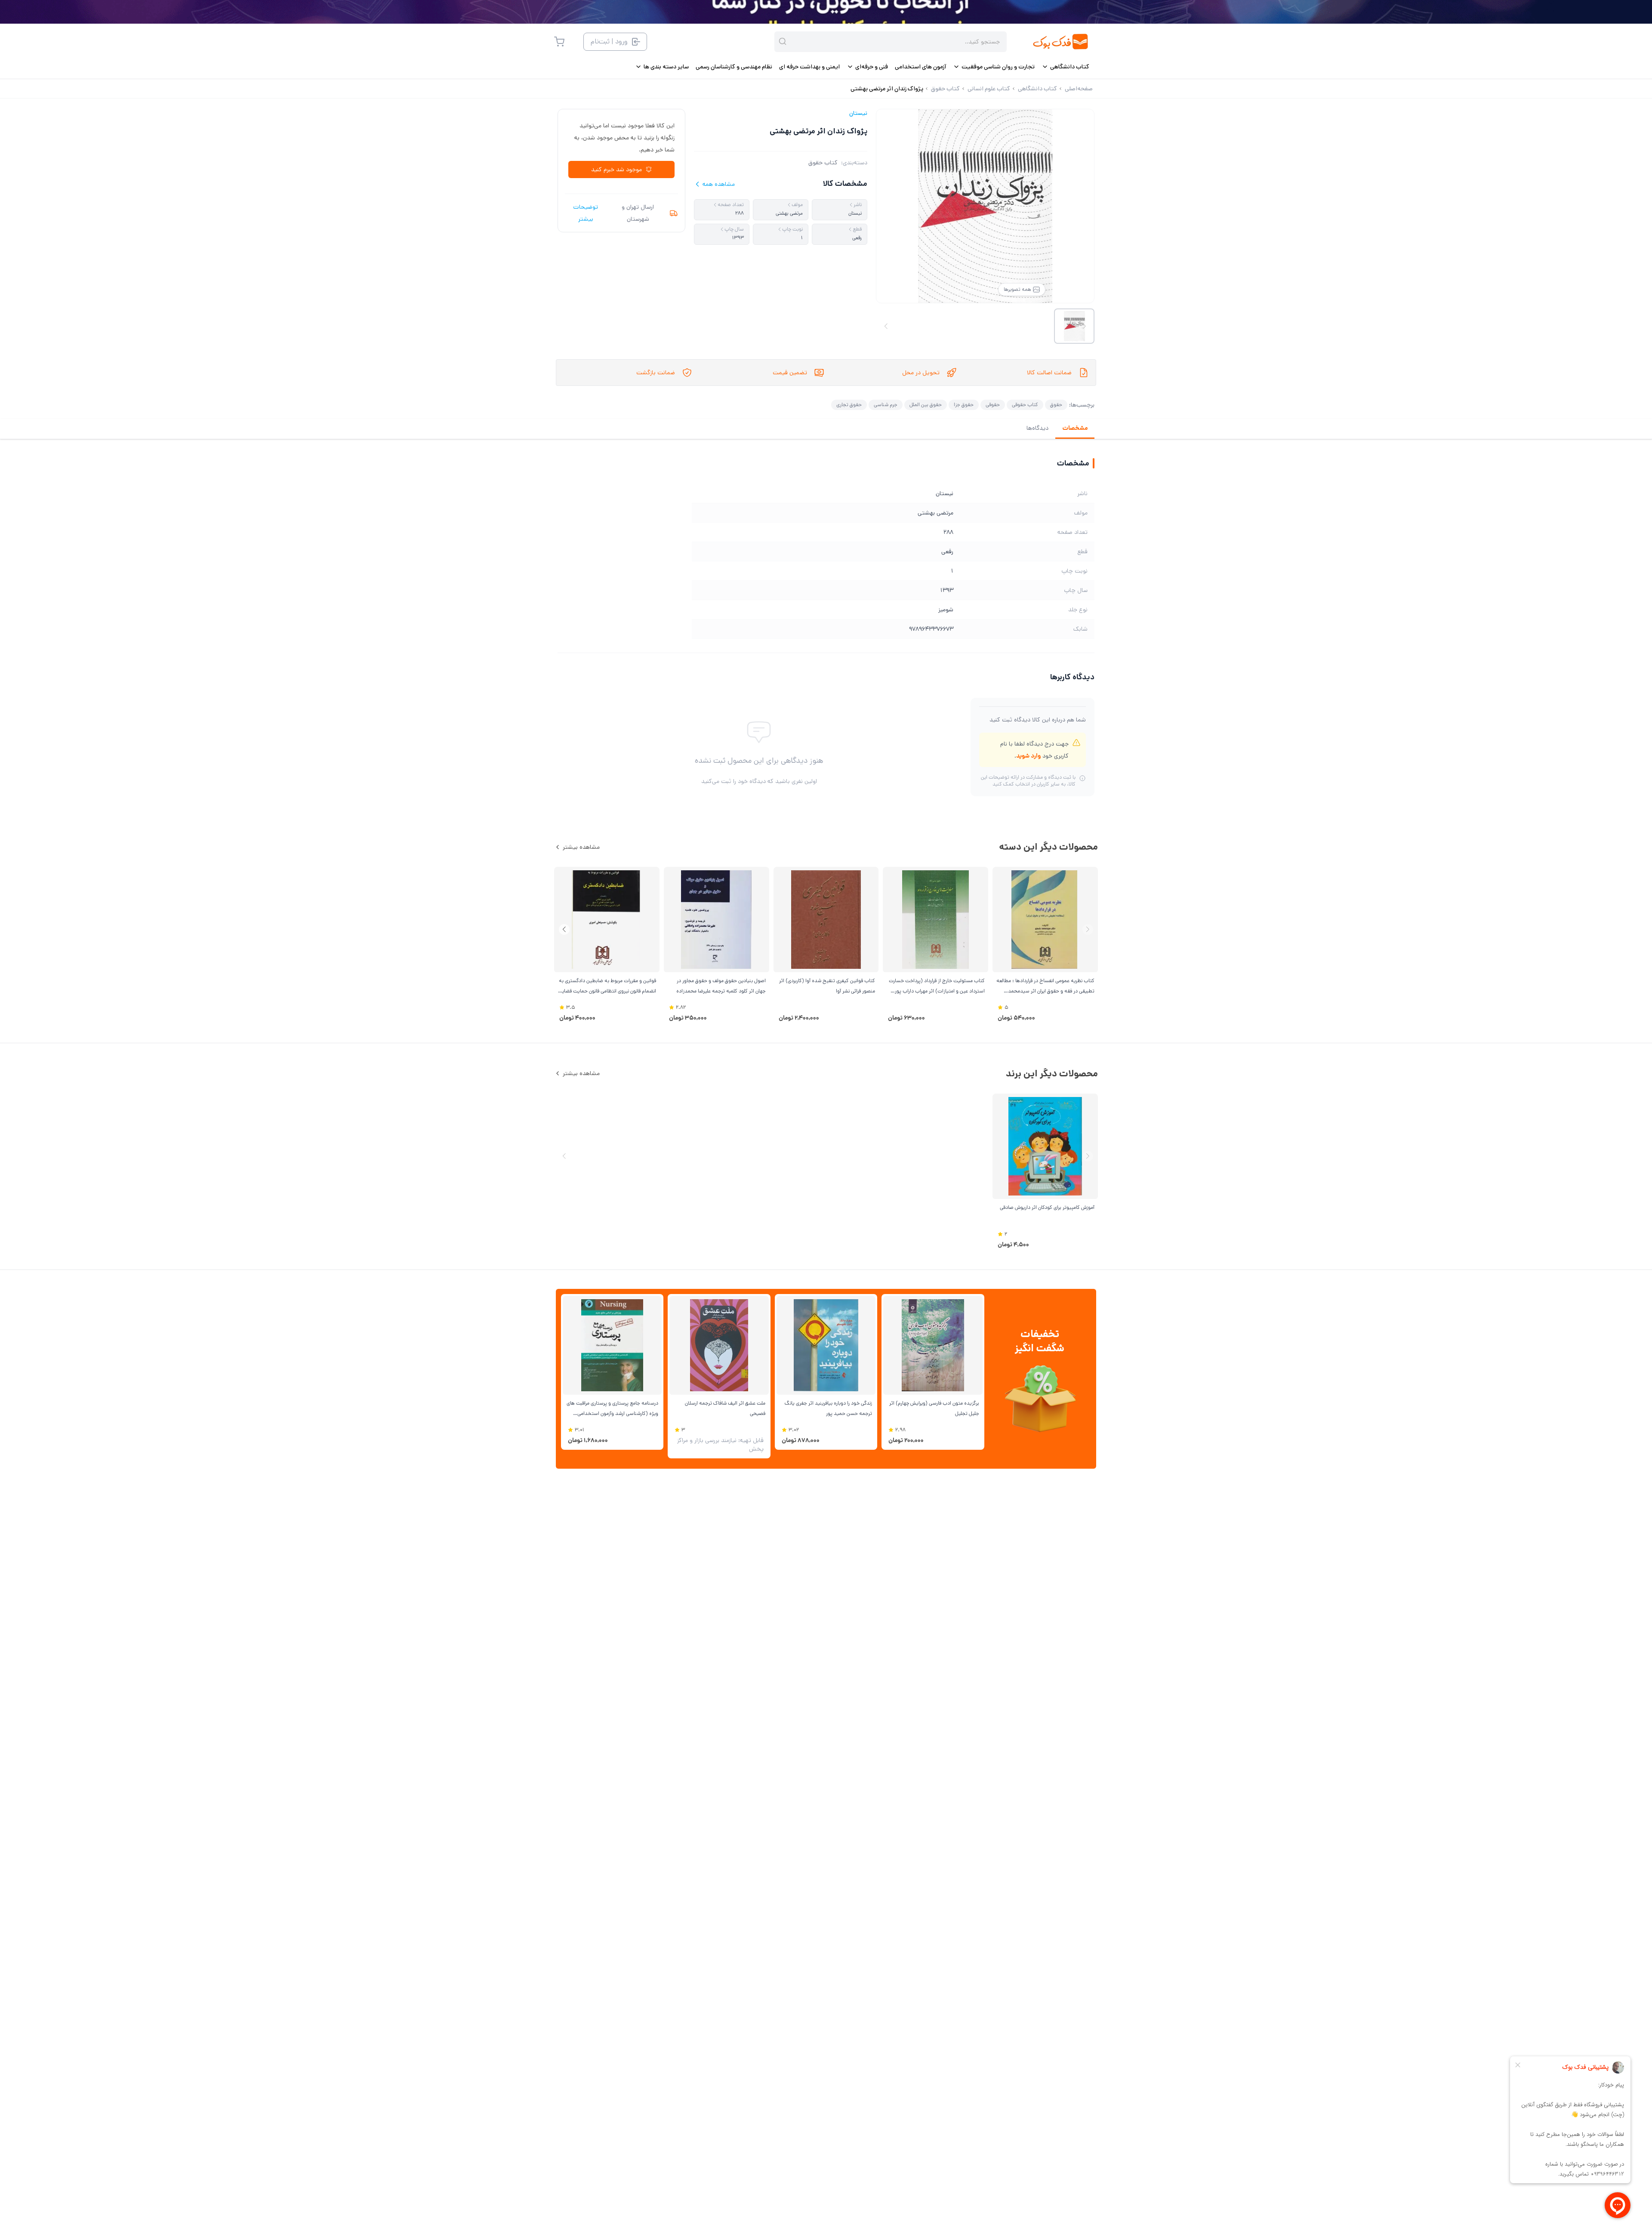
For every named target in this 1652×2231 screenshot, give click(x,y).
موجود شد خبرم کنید (616, 169)
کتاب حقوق (823, 163)
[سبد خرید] (559, 42)
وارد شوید (1028, 756)
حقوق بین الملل (926, 405)
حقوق (1056, 405)
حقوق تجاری (849, 405)
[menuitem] (1065, 67)
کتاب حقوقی (1025, 405)
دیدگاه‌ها (1037, 428)
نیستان (858, 113)
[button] (564, 929)
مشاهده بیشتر (581, 847)
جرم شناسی (886, 405)
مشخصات (1075, 428)
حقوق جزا (964, 405)
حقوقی (993, 405)
